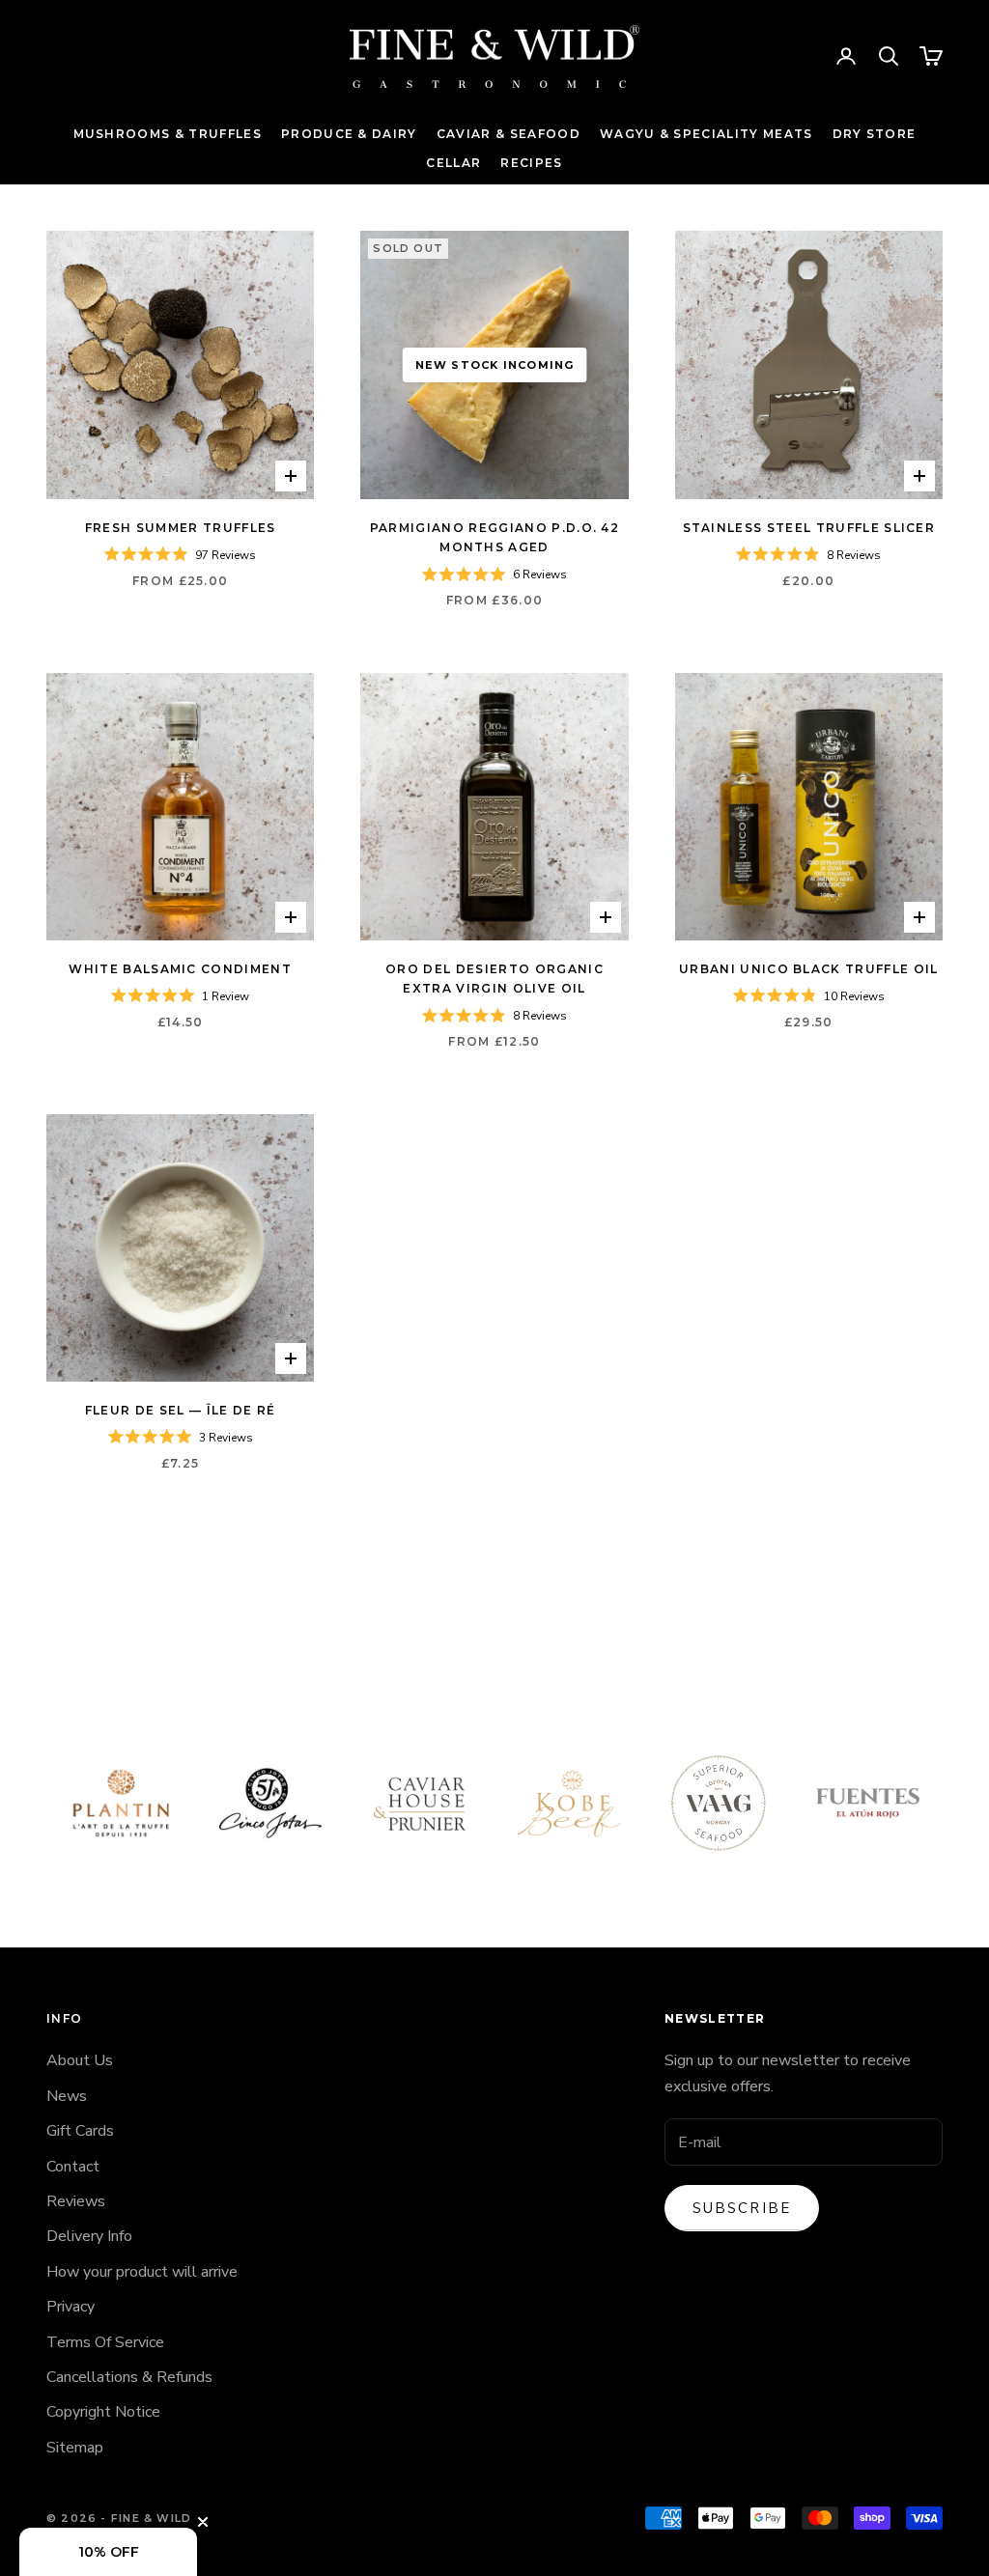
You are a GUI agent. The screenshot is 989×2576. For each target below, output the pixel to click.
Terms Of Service (105, 2342)
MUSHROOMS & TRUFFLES (168, 134)
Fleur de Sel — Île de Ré (181, 1410)
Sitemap (75, 2448)
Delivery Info (89, 2236)
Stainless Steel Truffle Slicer (809, 528)
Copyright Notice (103, 2412)
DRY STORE (875, 134)
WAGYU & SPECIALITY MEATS (706, 134)
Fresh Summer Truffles (181, 528)
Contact (73, 2167)
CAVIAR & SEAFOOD (509, 134)
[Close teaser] (203, 2522)
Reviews (76, 2201)
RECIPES (531, 163)
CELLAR (453, 163)
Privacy (71, 2307)
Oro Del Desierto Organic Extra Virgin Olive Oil (494, 979)
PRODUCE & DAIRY (349, 134)
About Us (80, 2060)
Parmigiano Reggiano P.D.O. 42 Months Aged (494, 537)
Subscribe (742, 2208)
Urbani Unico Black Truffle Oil (809, 969)
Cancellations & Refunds (129, 2377)
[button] (108, 2552)
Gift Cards (80, 2131)
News (67, 2096)
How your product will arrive (142, 2272)
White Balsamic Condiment (180, 969)
